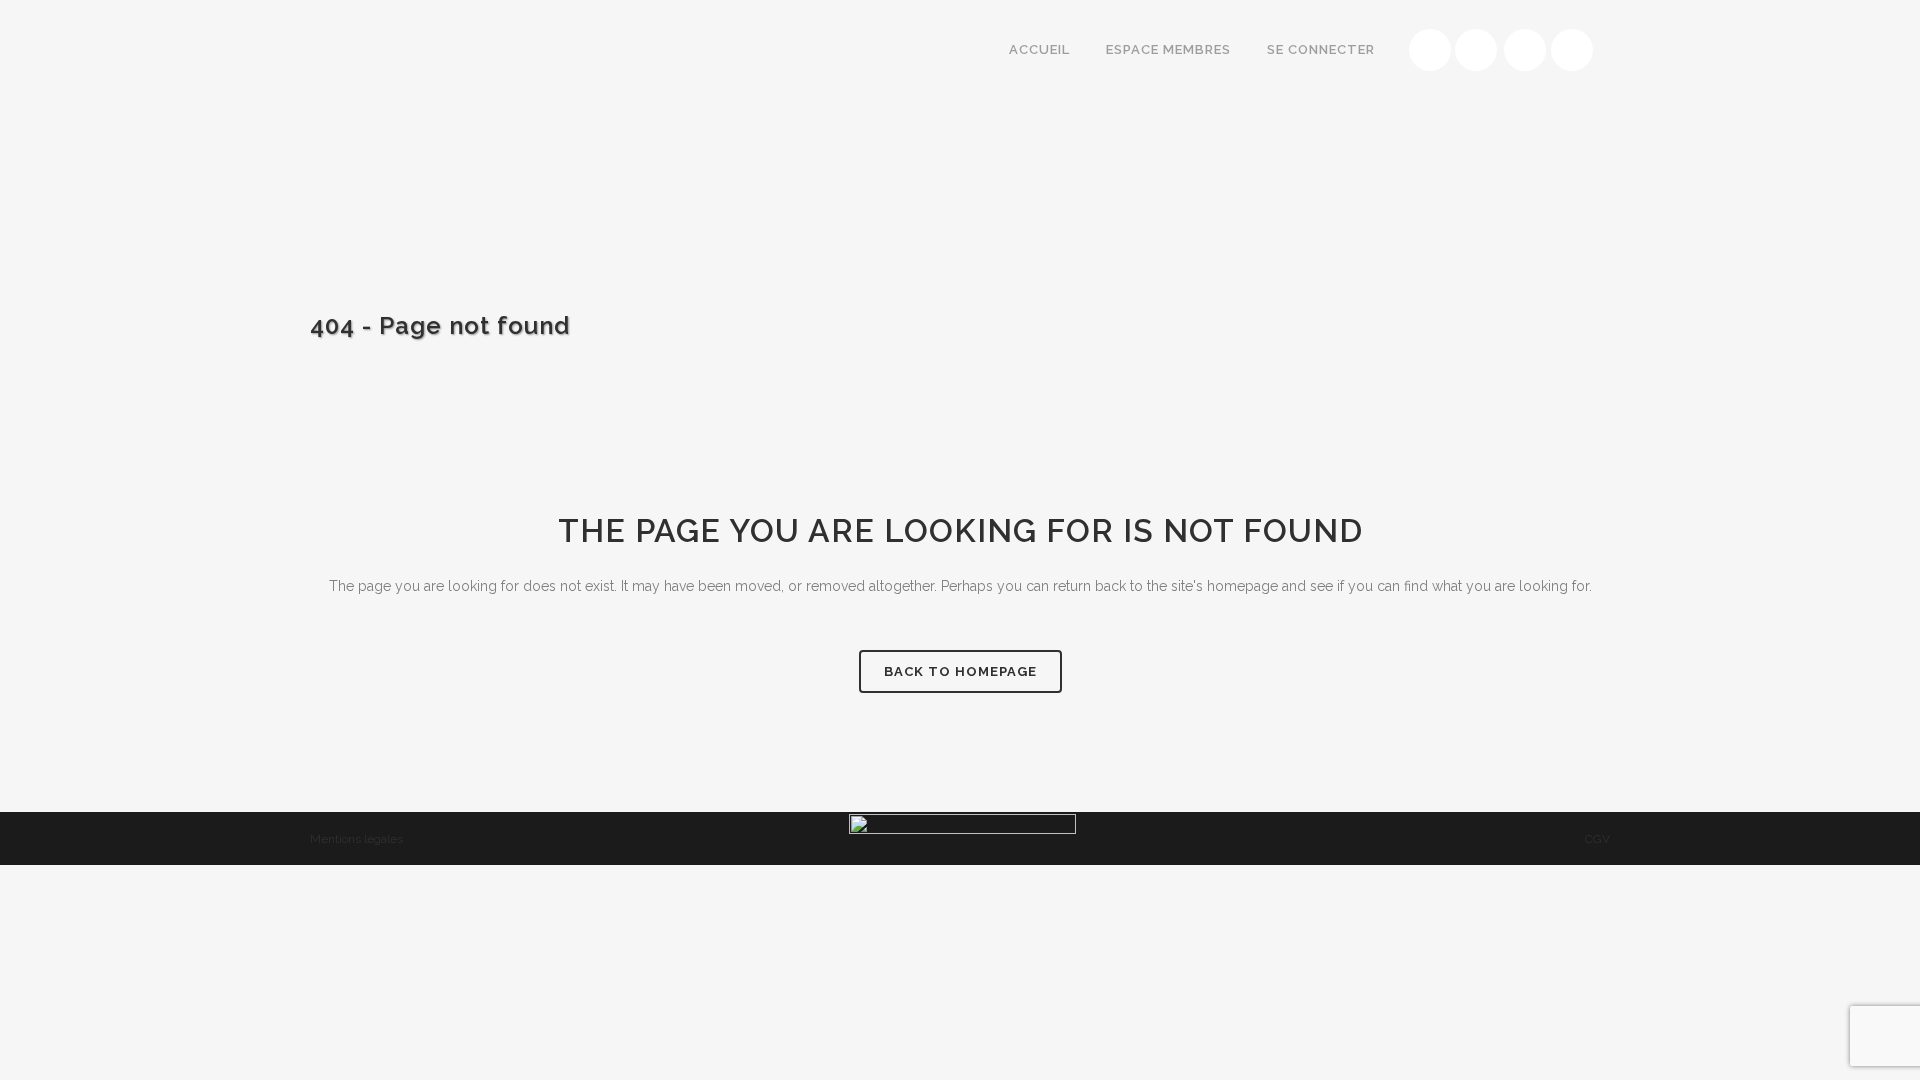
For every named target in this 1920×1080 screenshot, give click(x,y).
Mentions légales (356, 839)
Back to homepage (960, 671)
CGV (1597, 839)
